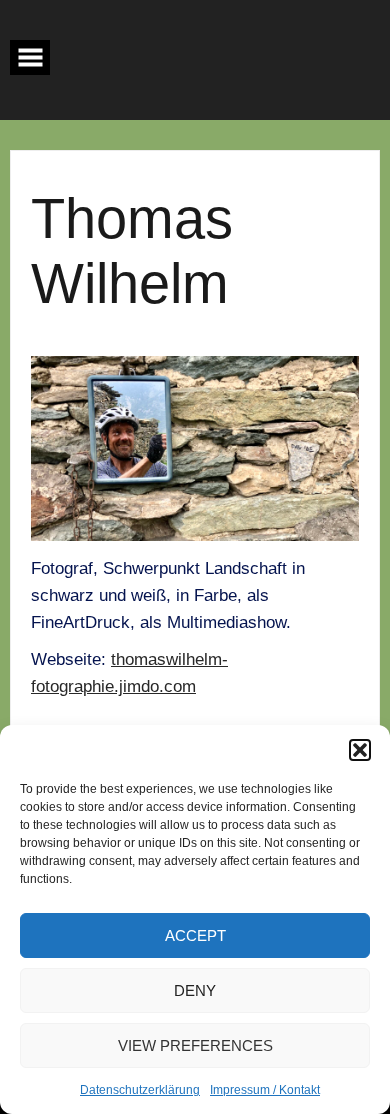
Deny (195, 990)
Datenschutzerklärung (140, 1090)
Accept (195, 935)
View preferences (195, 1045)
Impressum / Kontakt (265, 1090)
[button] (360, 750)
